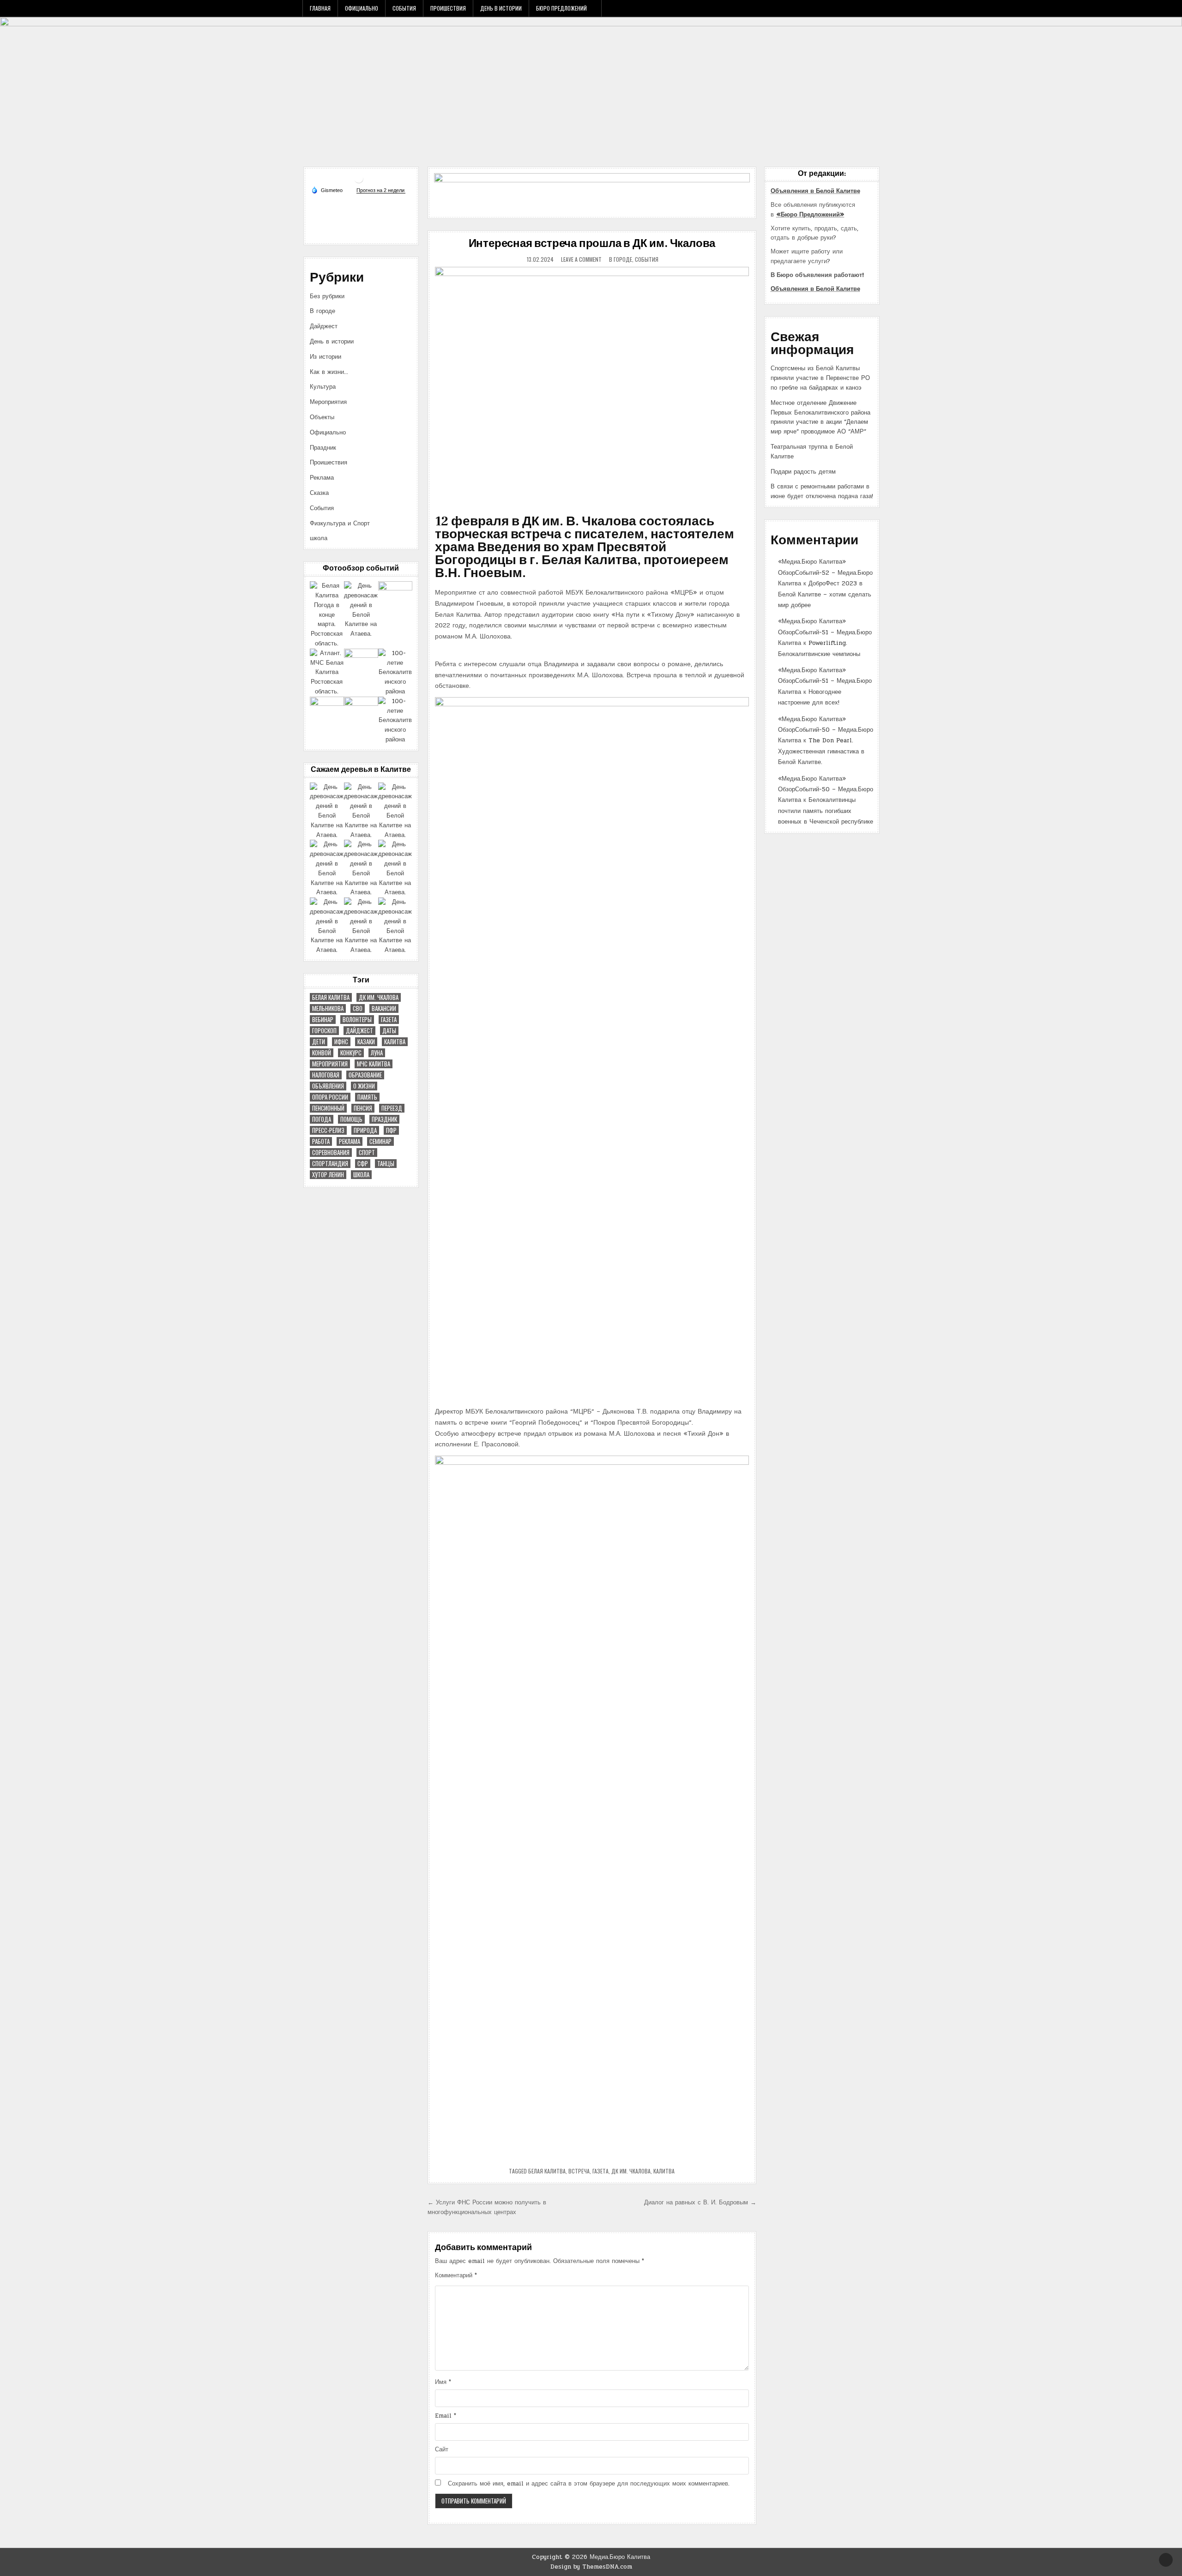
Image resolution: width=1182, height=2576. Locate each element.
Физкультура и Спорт (340, 524)
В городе (621, 259)
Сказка (319, 493)
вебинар (323, 1020)
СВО (358, 1008)
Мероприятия (328, 402)
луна (377, 1053)
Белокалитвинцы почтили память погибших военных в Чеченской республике (826, 811)
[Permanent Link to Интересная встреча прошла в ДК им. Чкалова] (592, 385)
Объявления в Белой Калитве (815, 191)
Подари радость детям (803, 472)
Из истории (326, 357)
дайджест (359, 1031)
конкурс (351, 1053)
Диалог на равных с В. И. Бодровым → (700, 2203)
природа (365, 1130)
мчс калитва (374, 1064)
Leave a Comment (581, 259)
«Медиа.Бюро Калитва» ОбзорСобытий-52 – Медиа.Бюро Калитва (825, 573)
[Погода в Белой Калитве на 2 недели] (381, 190)
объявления (328, 1086)
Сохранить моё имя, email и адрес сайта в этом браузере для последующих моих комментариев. (589, 2484)
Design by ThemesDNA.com (591, 2567)
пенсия (363, 1108)
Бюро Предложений (561, 8)
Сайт (442, 2450)
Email (446, 2416)
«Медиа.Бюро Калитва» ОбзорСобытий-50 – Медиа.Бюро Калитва (826, 730)
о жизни (364, 1086)
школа (319, 538)
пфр (391, 1130)
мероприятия (330, 1064)
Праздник (323, 448)
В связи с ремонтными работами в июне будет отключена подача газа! (822, 491)
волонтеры (357, 1020)
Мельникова (328, 1008)
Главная (320, 8)
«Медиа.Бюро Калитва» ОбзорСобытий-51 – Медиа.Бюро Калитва (825, 632)
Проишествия (448, 8)
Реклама (322, 478)
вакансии (384, 1008)
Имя (443, 2382)
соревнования (331, 1153)
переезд (392, 1108)
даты (389, 1031)
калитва (664, 2171)
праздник (384, 1119)
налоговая (326, 1075)
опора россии (330, 1097)
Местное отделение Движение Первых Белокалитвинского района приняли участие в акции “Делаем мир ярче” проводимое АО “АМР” (820, 417)
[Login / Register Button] (862, 8)
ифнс (341, 1042)
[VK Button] (825, 8)
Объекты (322, 417)
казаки (366, 1042)
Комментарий (456, 2275)
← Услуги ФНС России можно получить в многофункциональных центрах (487, 2207)
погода (322, 1119)
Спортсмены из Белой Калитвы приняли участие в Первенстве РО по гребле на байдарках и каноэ (820, 378)
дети (319, 1042)
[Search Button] (874, 8)
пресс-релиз (328, 1130)
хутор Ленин (328, 1175)
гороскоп (324, 1031)
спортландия (330, 1164)
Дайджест (324, 326)
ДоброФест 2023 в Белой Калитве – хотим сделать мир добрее (825, 594)
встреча (579, 2171)
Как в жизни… (329, 372)
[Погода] (327, 190)
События (404, 8)
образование (365, 1075)
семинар (380, 1141)
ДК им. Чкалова (631, 2171)
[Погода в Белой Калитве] (359, 182)
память (367, 1097)
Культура (323, 387)
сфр (363, 1164)
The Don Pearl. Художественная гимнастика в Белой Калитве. (821, 751)
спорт (367, 1153)
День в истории (501, 8)
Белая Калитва (547, 2171)
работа (321, 1141)
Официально (362, 8)
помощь (351, 1119)
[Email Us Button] (850, 8)
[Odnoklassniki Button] (837, 8)
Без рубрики (327, 296)
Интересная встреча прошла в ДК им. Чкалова (592, 244)
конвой (322, 1053)
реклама (350, 1141)
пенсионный (328, 1108)
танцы (386, 1164)
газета (600, 2171)
